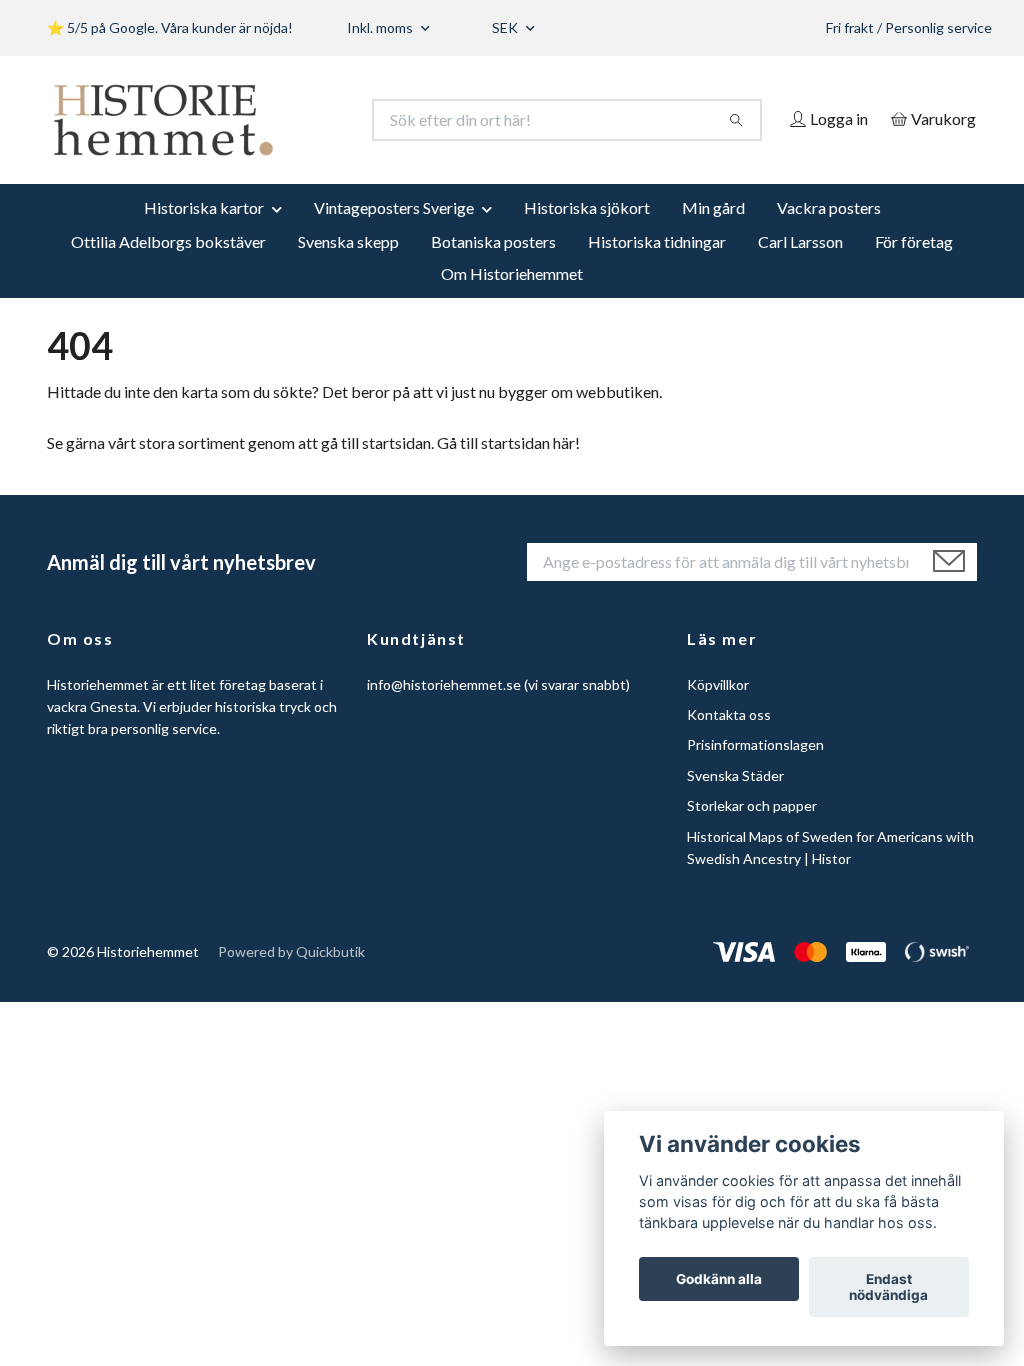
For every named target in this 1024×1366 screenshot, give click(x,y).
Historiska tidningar (657, 268)
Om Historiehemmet (512, 300)
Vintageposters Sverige (394, 234)
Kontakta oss (729, 741)
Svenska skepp (348, 268)
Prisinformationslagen (755, 772)
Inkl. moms (381, 27)
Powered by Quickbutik (291, 979)
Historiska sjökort (587, 234)
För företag (914, 268)
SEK (506, 27)
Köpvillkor (718, 711)
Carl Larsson (800, 268)
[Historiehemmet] (280, 120)
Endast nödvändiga (888, 1287)
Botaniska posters (493, 268)
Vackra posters (829, 234)
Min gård (713, 234)
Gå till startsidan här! (508, 469)
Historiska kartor (204, 234)
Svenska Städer (735, 802)
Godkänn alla (719, 1279)
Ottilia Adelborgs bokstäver (168, 268)
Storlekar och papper (752, 833)
